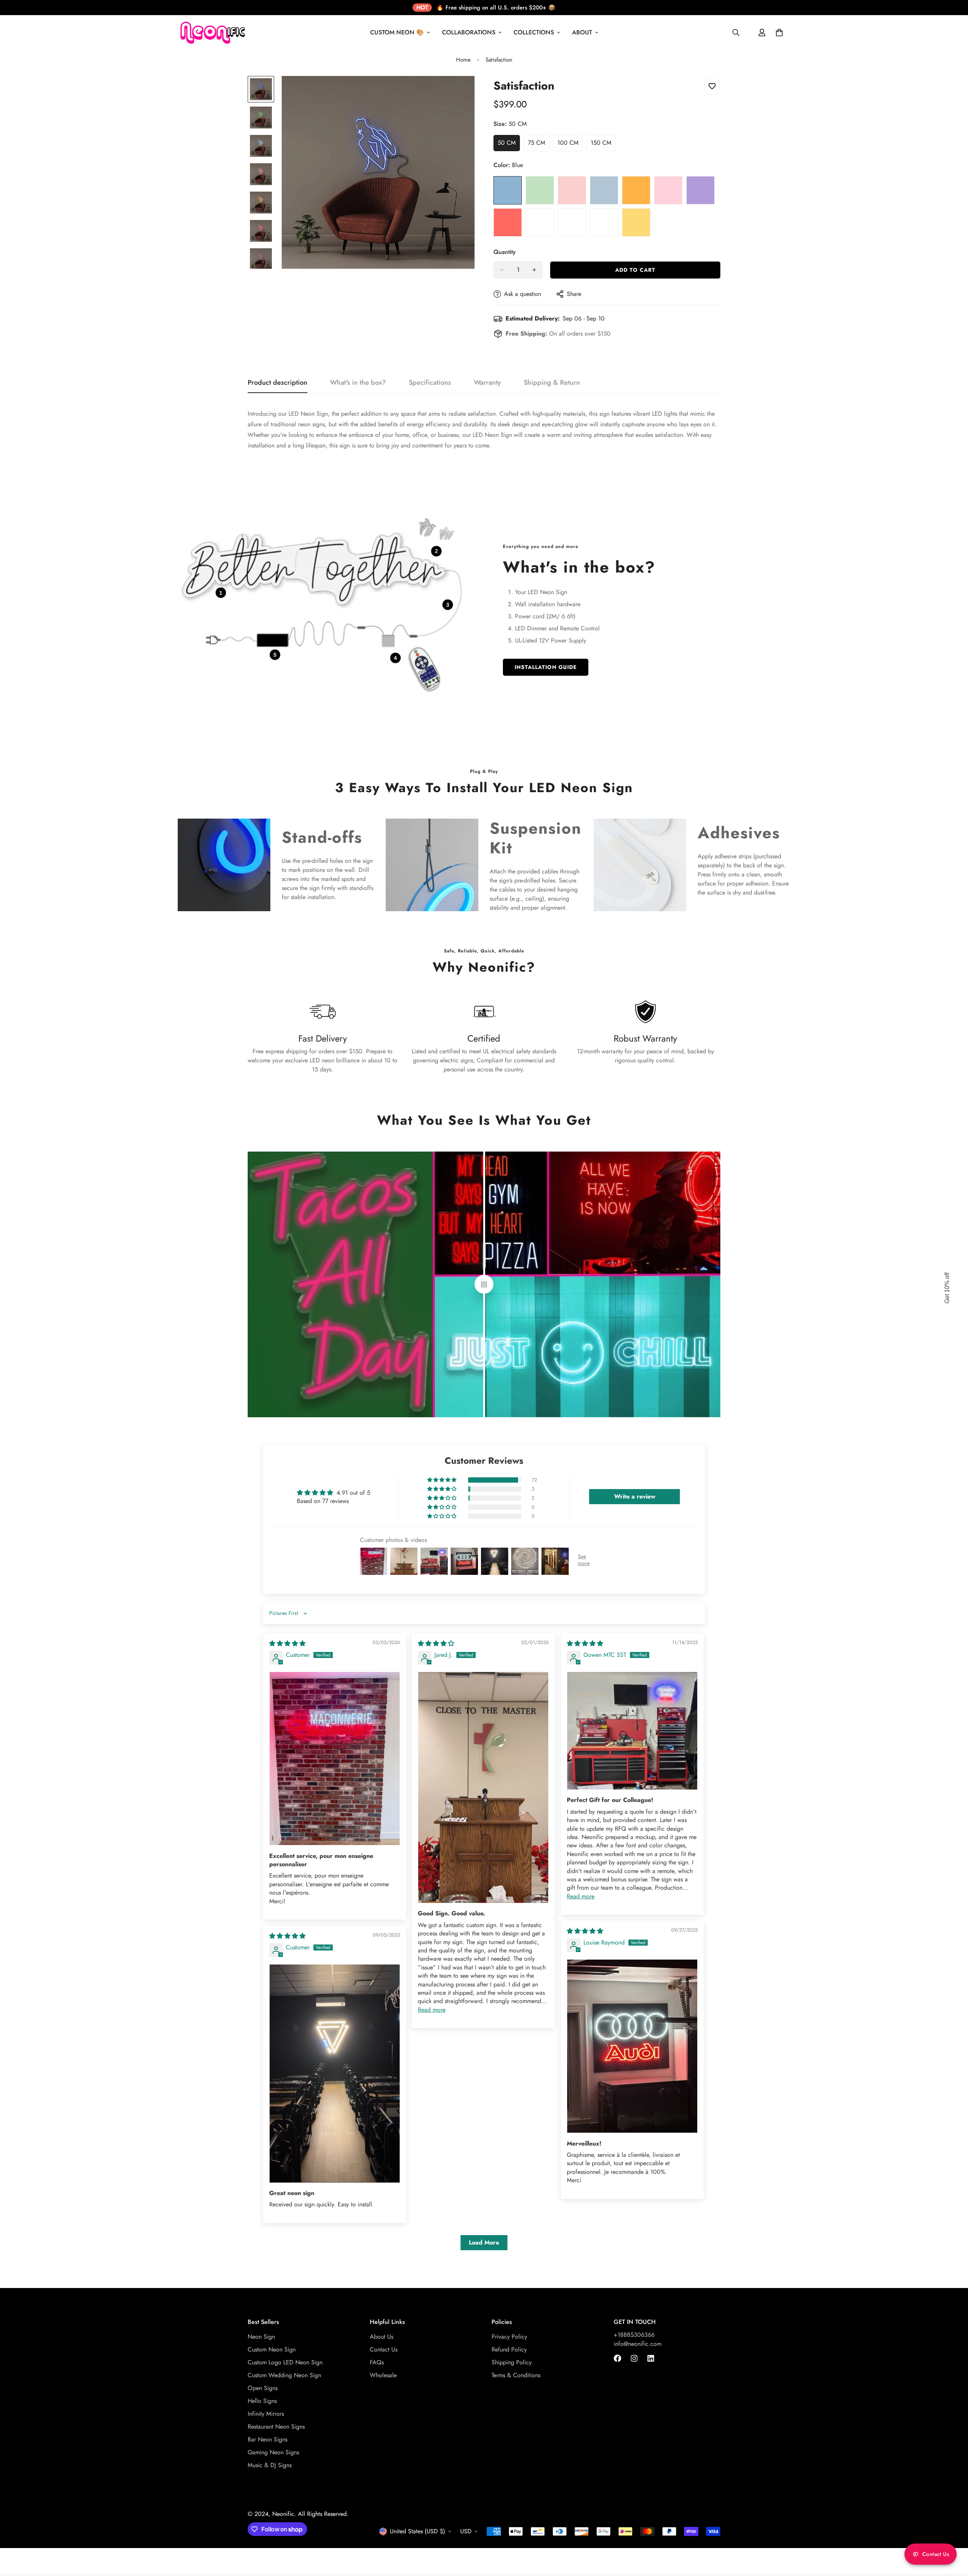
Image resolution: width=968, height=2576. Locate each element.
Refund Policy (509, 2349)
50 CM (509, 145)
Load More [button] (484, 2242)
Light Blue (604, 190)
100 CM (570, 145)
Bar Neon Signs (268, 2439)
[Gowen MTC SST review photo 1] (632, 1731)
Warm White (572, 222)
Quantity (505, 252)
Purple (700, 190)
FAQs (377, 2362)
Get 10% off (947, 1288)
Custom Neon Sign (272, 2349)
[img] (287, 1643)
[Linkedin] (651, 2358)
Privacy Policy (509, 2337)
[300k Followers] (617, 2358)
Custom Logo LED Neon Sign (285, 2362)
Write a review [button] (635, 1496)
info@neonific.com (638, 2344)
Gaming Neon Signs (273, 2452)
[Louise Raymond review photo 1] (632, 2046)
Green (540, 190)
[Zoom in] (458, 92)
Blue (508, 190)
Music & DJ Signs (270, 2465)
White (604, 222)
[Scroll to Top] (953, 2535)
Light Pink (572, 190)
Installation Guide (546, 667)
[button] (442, 1480)
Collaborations (469, 32)
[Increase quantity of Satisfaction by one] (534, 270)
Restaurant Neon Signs (276, 2427)
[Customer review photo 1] (335, 1759)
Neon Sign (261, 2337)
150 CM (603, 145)
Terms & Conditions (516, 2375)
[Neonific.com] (212, 33)
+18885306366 (634, 2335)
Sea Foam (540, 222)
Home (463, 60)
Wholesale (383, 2375)
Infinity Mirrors (266, 2414)
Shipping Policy (512, 2362)
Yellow (636, 222)
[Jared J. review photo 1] (483, 1787)
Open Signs (263, 2388)
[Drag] (484, 1284)
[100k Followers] (634, 2358)
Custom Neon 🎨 (397, 32)
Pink (668, 190)
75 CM (539, 145)
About (582, 32)
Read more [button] (432, 2010)
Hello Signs (262, 2401)
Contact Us (384, 2349)
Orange (636, 190)
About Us (382, 2337)
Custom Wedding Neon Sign (284, 2375)
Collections (534, 32)
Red (508, 222)
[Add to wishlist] (712, 86)
